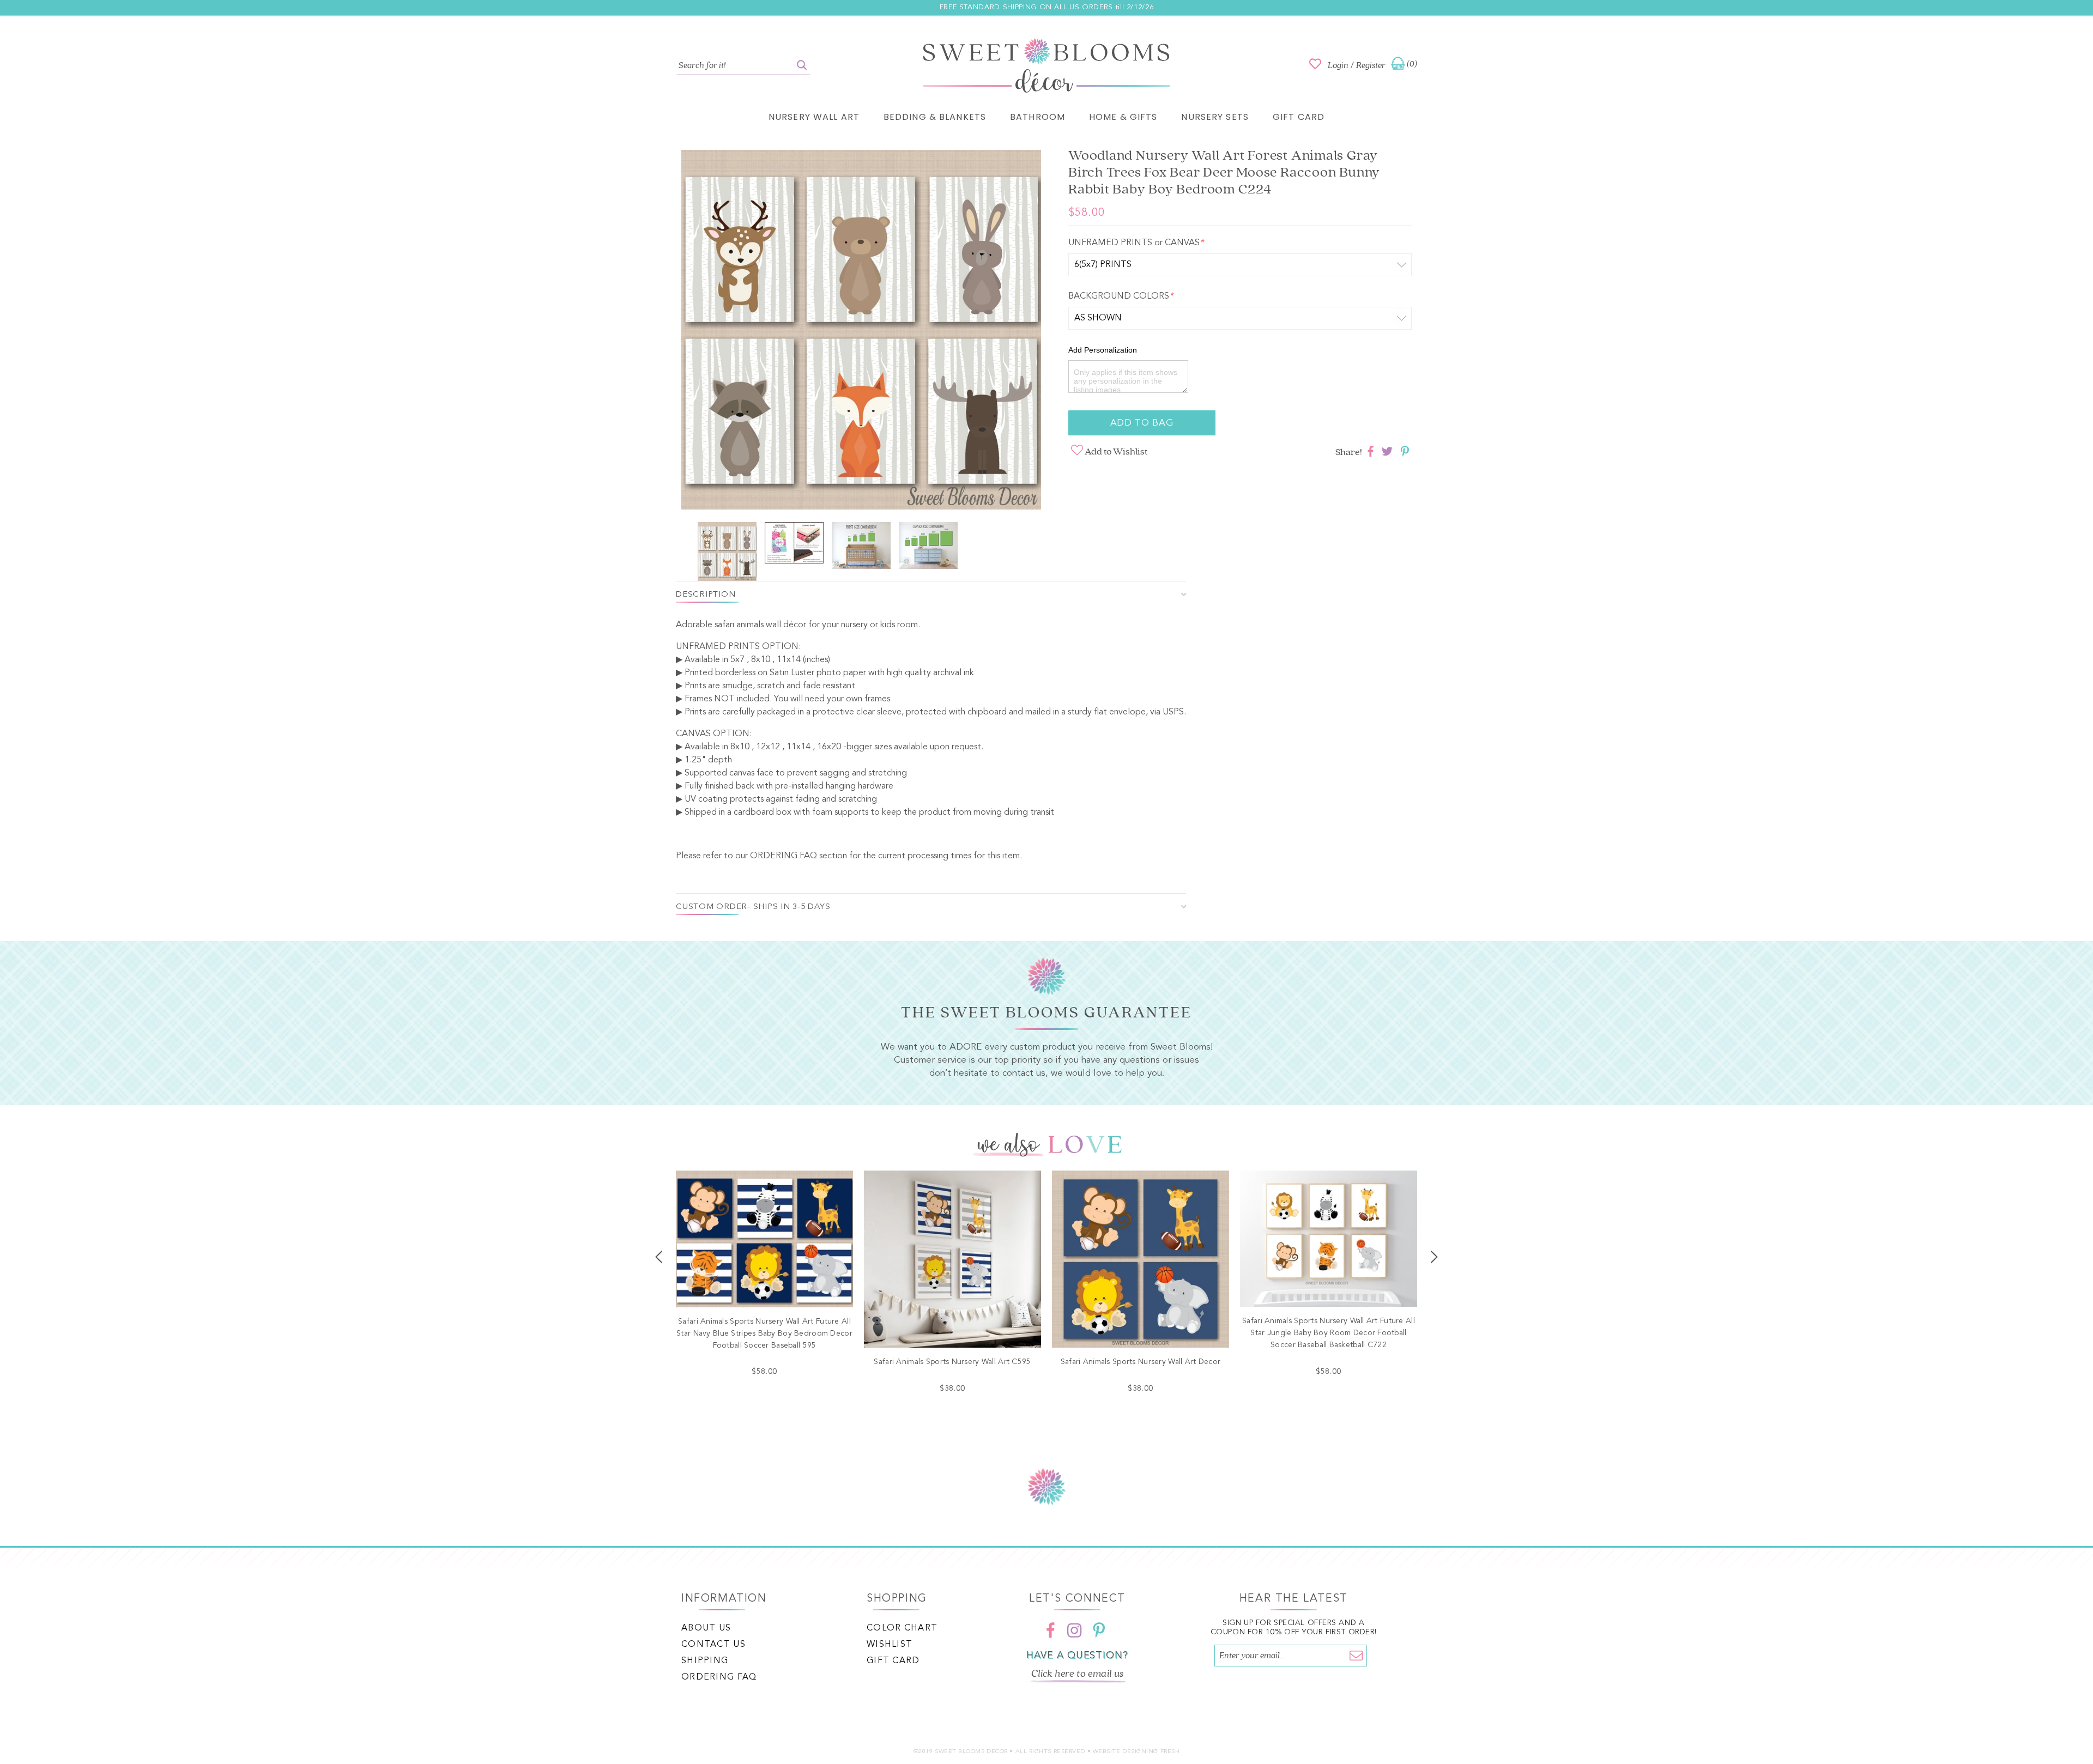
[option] (861, 332)
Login (1338, 65)
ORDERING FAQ (784, 856)
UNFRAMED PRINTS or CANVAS (1136, 243)
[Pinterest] (1099, 1630)
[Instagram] (1075, 1630)
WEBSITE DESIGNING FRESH (1136, 1752)
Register (1371, 65)
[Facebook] (1051, 1630)
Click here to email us (1078, 1674)
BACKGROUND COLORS (1121, 296)
